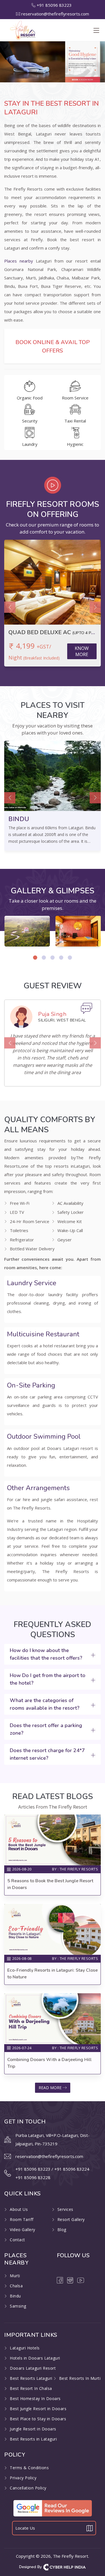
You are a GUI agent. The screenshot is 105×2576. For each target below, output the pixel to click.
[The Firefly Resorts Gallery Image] (27, 931)
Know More (82, 651)
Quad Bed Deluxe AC (53, 632)
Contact (17, 2240)
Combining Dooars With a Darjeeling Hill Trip (49, 2063)
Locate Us (25, 2528)
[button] (35, 958)
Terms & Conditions (29, 2468)
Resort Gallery (71, 2219)
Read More (51, 2088)
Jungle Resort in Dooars (33, 2429)
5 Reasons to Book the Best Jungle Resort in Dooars (50, 1884)
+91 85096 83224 (72, 2169)
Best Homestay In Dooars (35, 2398)
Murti (15, 2276)
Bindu (15, 2296)
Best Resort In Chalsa (31, 2388)
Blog (62, 2230)
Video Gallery (23, 2230)
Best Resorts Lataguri (31, 2378)
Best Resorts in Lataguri (33, 2439)
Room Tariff (22, 2219)
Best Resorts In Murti (80, 2378)
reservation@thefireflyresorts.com (55, 14)
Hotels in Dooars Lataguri (35, 2358)
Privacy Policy (23, 2478)
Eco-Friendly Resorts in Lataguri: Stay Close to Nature (53, 1974)
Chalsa (16, 2286)
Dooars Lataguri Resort (33, 2368)
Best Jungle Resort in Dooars (38, 2409)
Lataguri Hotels (25, 2348)
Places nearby (19, 261)
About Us (19, 2209)
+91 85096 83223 (55, 5)
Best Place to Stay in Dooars (38, 2419)
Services (65, 2209)
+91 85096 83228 (33, 2177)
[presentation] (10, 607)
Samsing (18, 2306)
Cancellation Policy (28, 2488)
